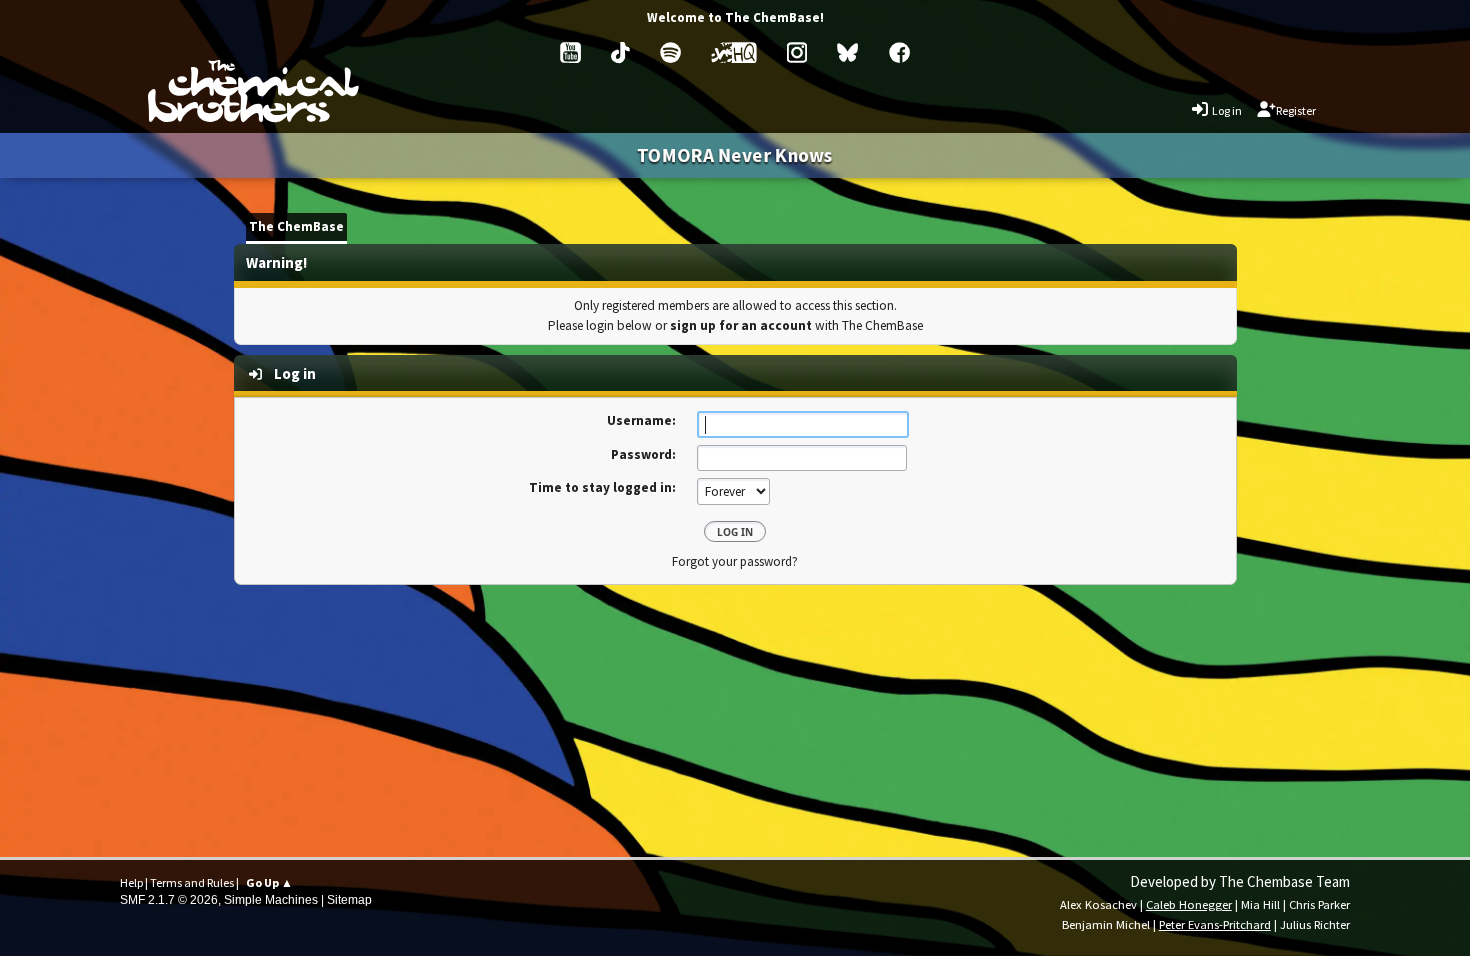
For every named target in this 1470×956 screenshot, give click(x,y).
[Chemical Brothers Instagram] (797, 52)
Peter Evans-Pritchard (1215, 924)
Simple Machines (271, 900)
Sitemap (349, 900)
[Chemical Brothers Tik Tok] (620, 52)
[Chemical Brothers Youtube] (570, 52)
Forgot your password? (735, 561)
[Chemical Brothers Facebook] (899, 52)
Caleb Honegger (1189, 904)
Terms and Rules (192, 882)
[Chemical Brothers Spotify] (670, 52)
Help (131, 882)
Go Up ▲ (269, 882)
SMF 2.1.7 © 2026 (169, 900)
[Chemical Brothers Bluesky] (847, 52)
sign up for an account (741, 325)
